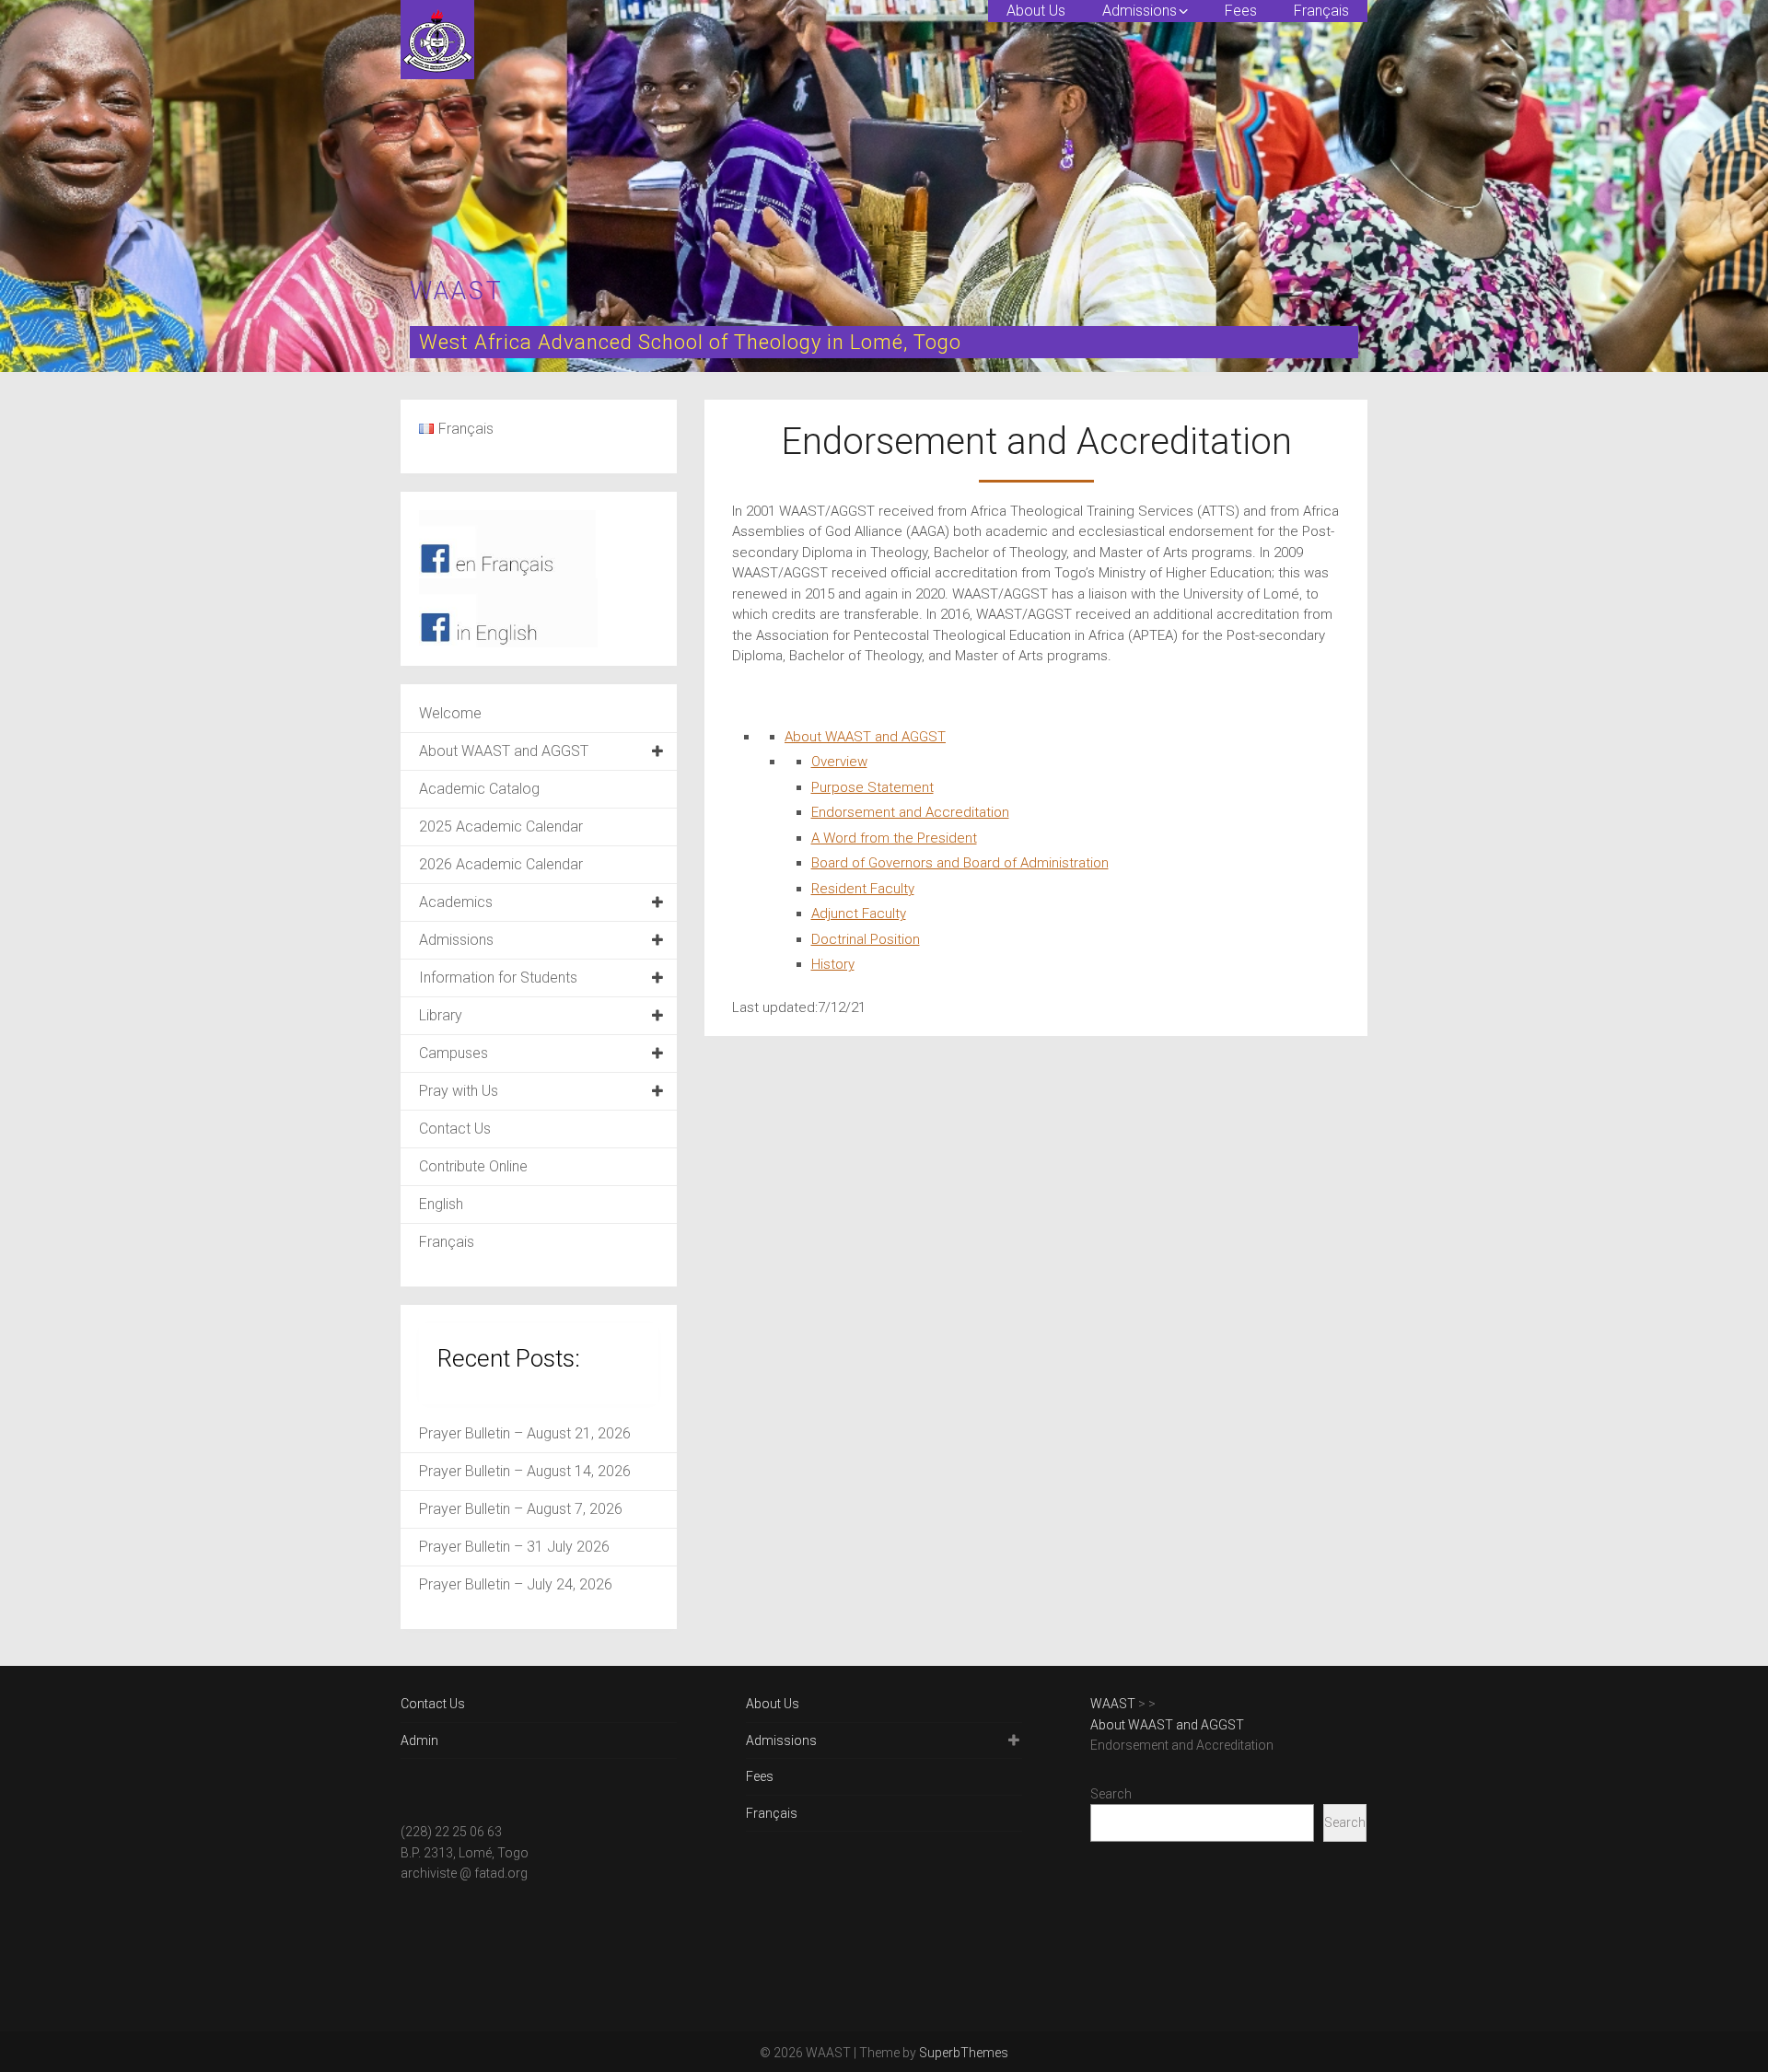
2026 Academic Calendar (501, 864)
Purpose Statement (872, 787)
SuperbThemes (964, 2053)
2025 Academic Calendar (501, 826)
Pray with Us (459, 1091)
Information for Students (498, 978)
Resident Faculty (863, 889)
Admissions (1140, 11)
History (833, 964)
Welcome (450, 713)
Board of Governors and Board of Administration (960, 863)
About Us (1036, 11)
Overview (839, 762)
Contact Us (455, 1129)
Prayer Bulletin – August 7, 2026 (521, 1509)
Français (1321, 11)
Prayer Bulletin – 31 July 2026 (514, 1547)
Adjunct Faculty (859, 914)
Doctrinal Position (866, 939)
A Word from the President (894, 838)
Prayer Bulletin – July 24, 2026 (516, 1584)
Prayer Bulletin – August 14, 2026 (525, 1471)
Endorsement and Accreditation (910, 812)
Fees (1241, 11)
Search (1111, 1794)
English (441, 1204)
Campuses (454, 1053)
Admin (419, 1740)
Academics (456, 902)
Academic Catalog (479, 789)
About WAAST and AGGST (865, 737)
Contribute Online (473, 1166)
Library (441, 1015)
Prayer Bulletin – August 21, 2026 (525, 1433)
